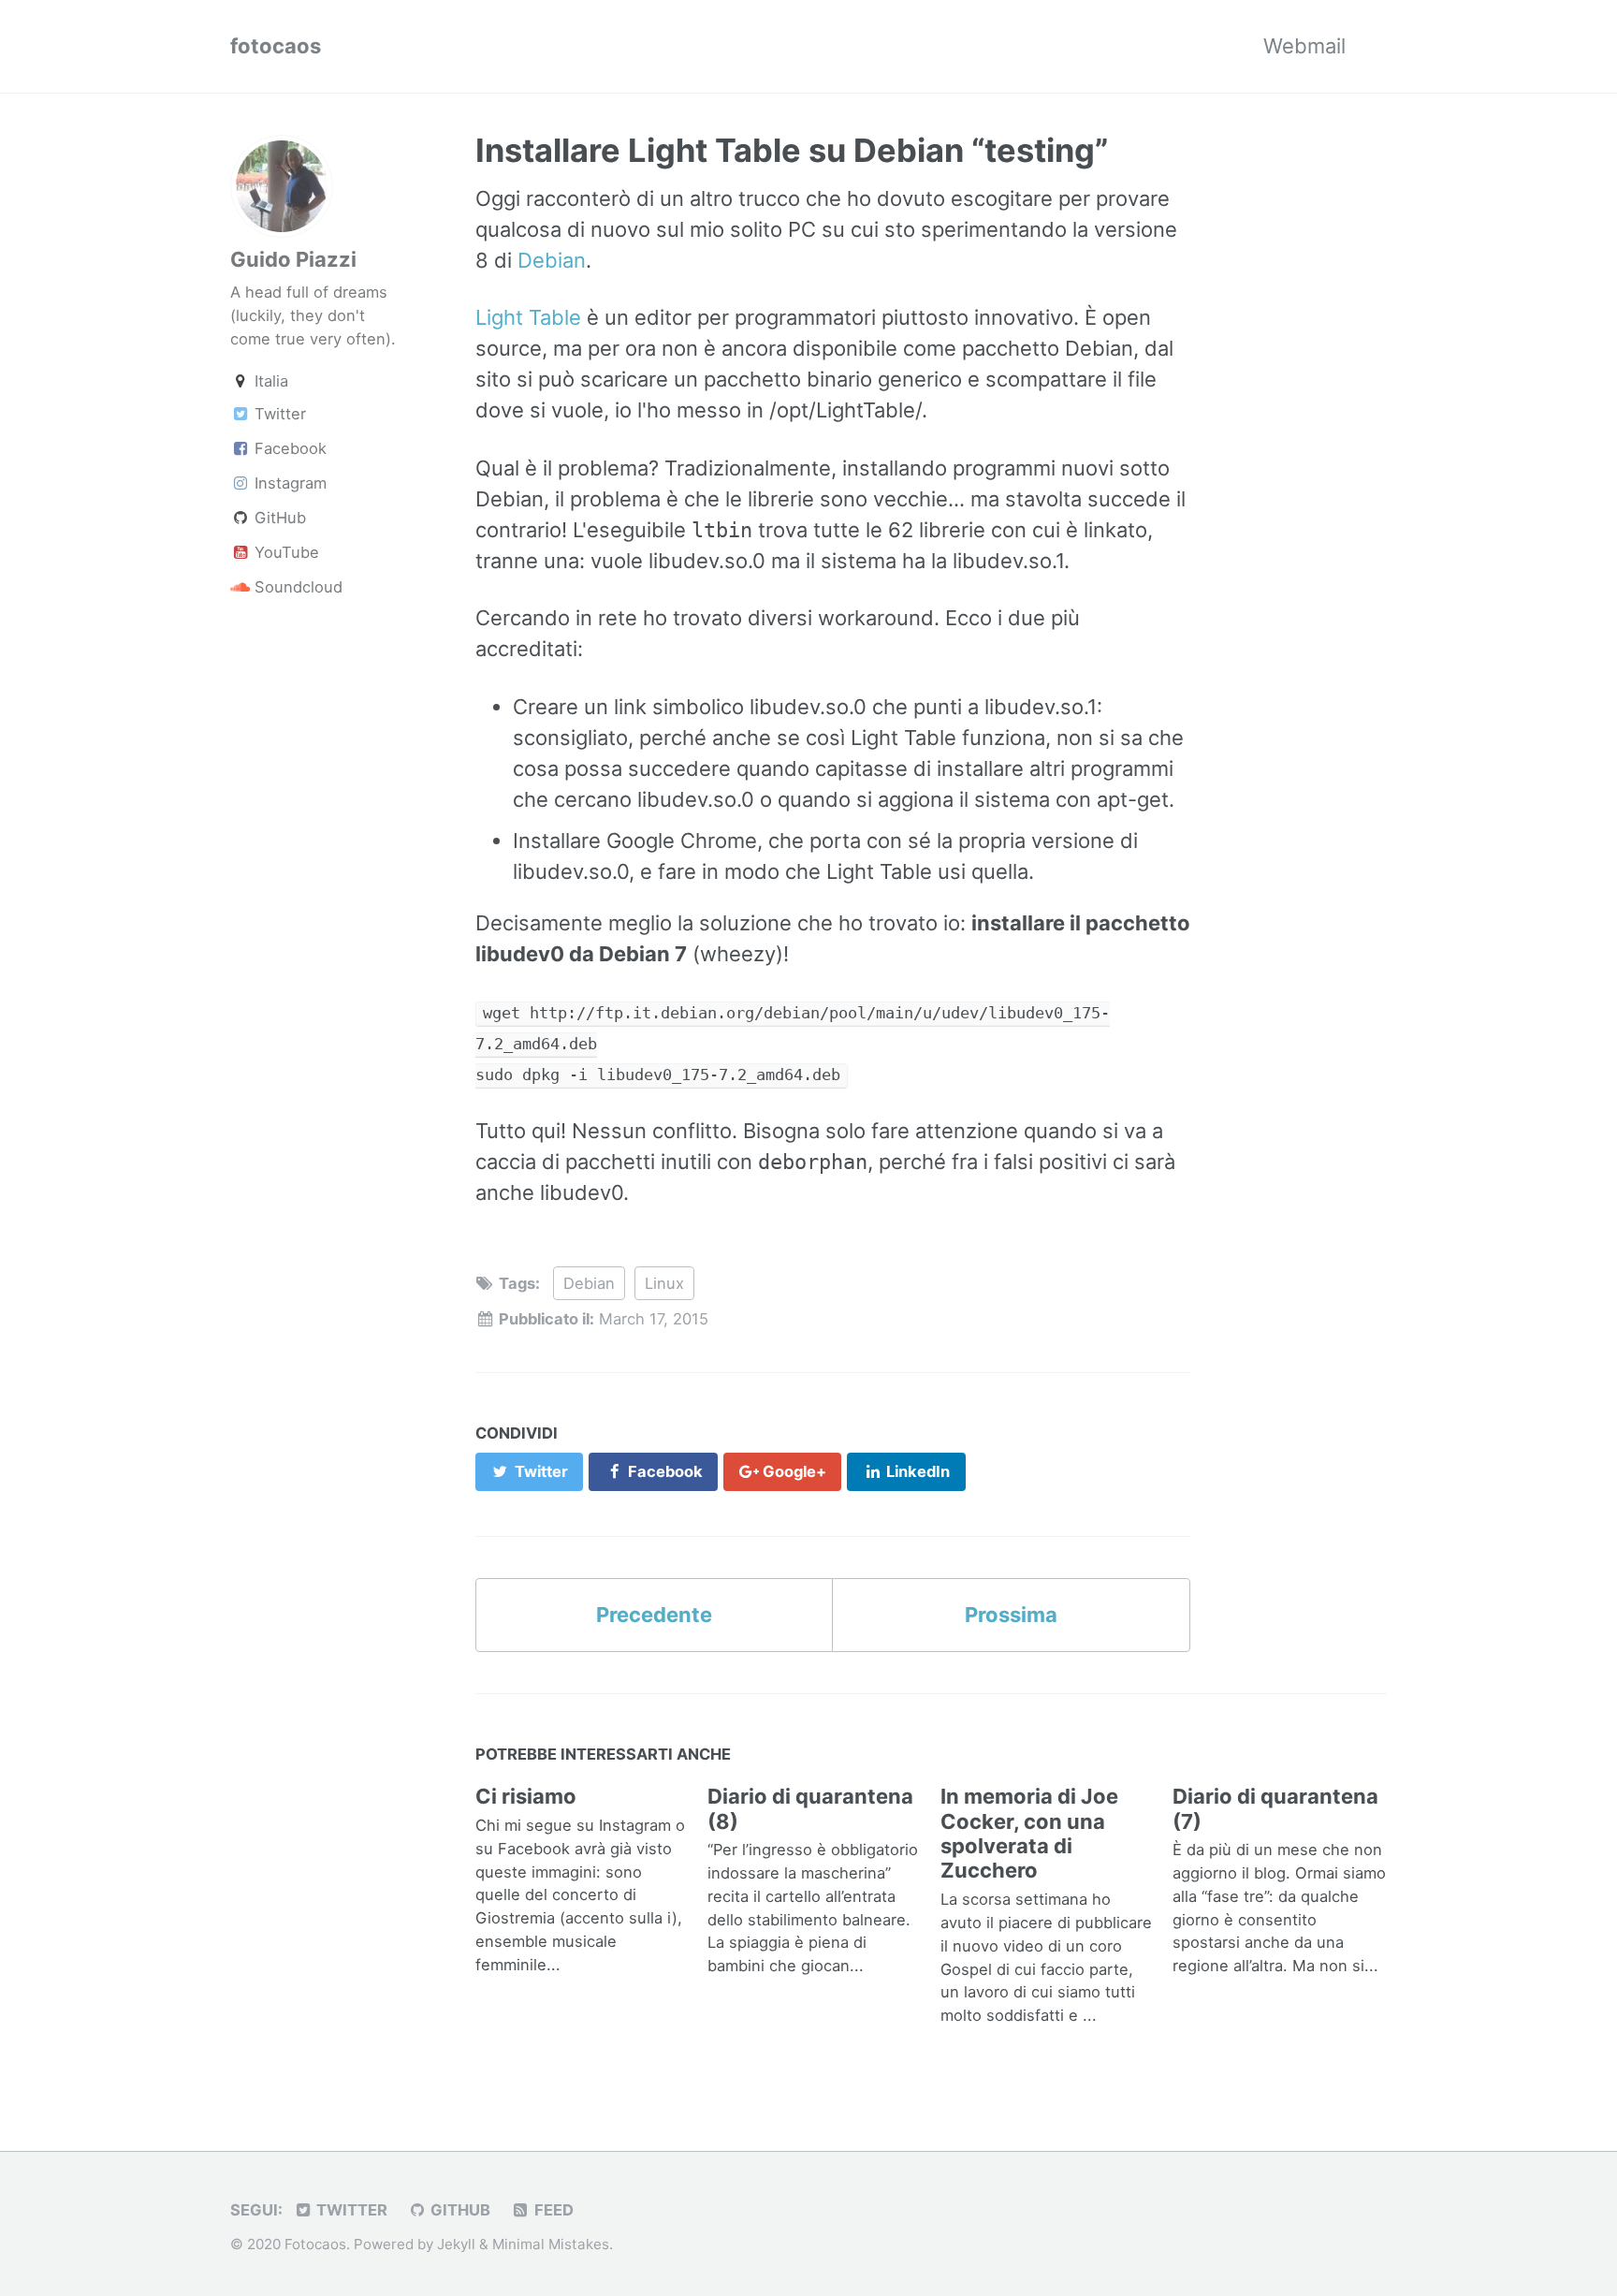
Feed (552, 2210)
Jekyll (456, 2244)
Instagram (288, 483)
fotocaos (276, 46)
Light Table (528, 317)
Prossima (1011, 1615)
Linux (664, 1283)
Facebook (288, 448)
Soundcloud (296, 587)
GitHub (278, 518)
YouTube (284, 552)
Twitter (278, 414)
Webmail (1304, 46)
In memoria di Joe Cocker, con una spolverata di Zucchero (1029, 1833)
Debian (552, 260)
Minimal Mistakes (551, 2244)
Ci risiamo (526, 1796)
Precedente (654, 1615)
